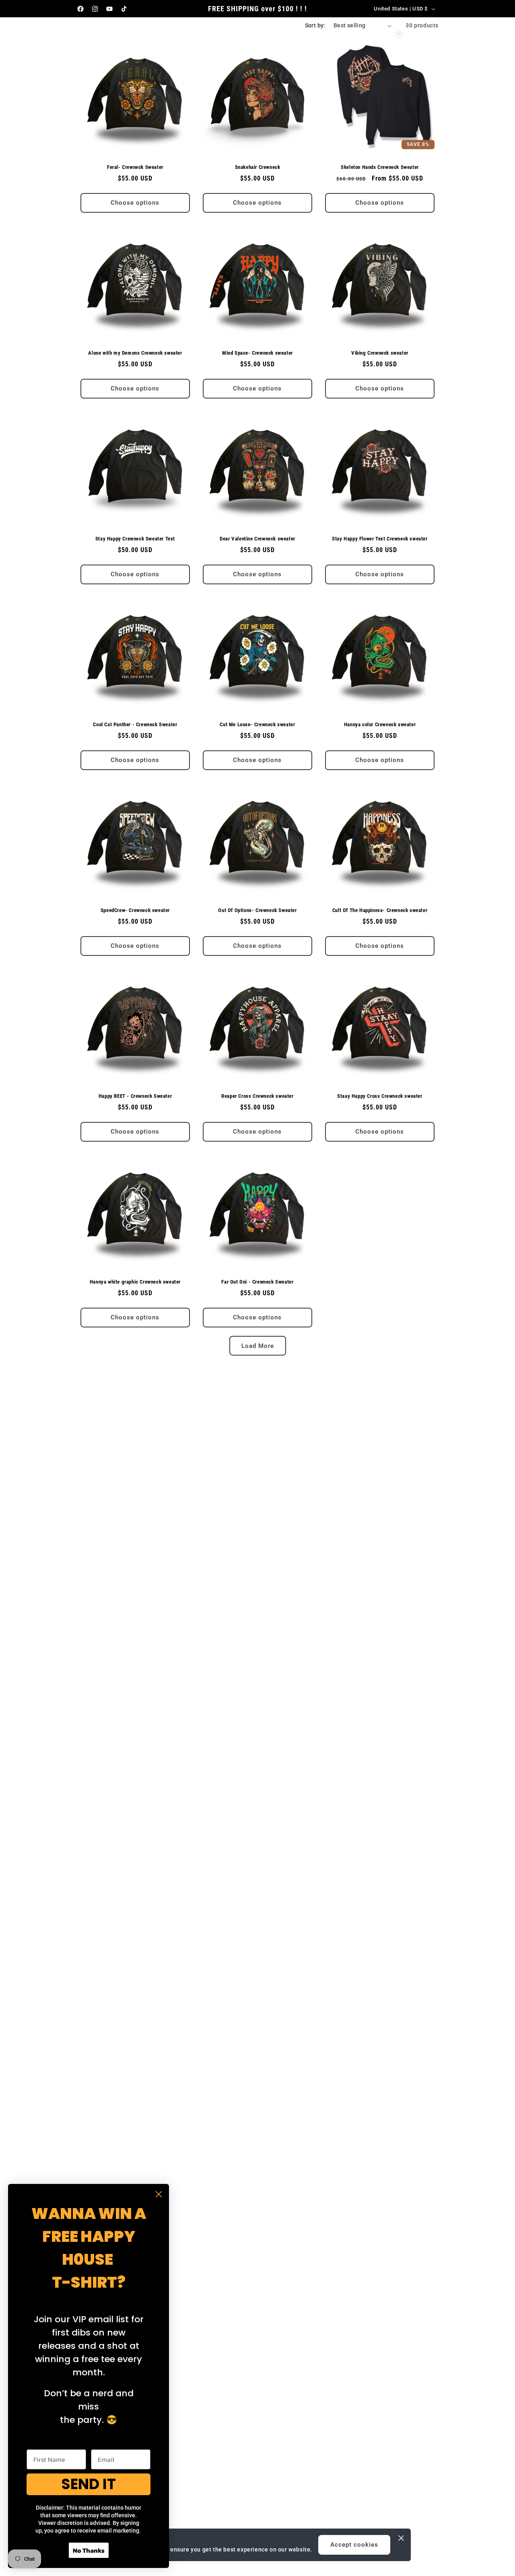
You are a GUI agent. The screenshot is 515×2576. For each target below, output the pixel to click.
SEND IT (89, 2484)
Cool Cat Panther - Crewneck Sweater (135, 724)
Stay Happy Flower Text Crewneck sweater (380, 539)
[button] (157, 33)
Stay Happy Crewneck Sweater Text (135, 539)
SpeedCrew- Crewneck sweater (135, 910)
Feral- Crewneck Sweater (135, 167)
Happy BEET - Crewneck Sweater (135, 1096)
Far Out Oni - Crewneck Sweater (257, 1282)
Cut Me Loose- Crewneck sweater (257, 724)
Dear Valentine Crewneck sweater (257, 539)
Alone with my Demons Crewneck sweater (135, 353)
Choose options (135, 203)
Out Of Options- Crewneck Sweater (257, 910)
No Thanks (89, 2550)
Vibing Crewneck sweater (380, 353)
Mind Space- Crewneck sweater (257, 353)
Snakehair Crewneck (258, 167)
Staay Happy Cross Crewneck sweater (380, 1096)
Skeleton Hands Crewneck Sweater (380, 167)
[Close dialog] (159, 2194)
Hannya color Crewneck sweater (380, 724)
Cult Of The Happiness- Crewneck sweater (380, 910)
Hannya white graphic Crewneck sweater (135, 1282)
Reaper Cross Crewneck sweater (257, 1096)
